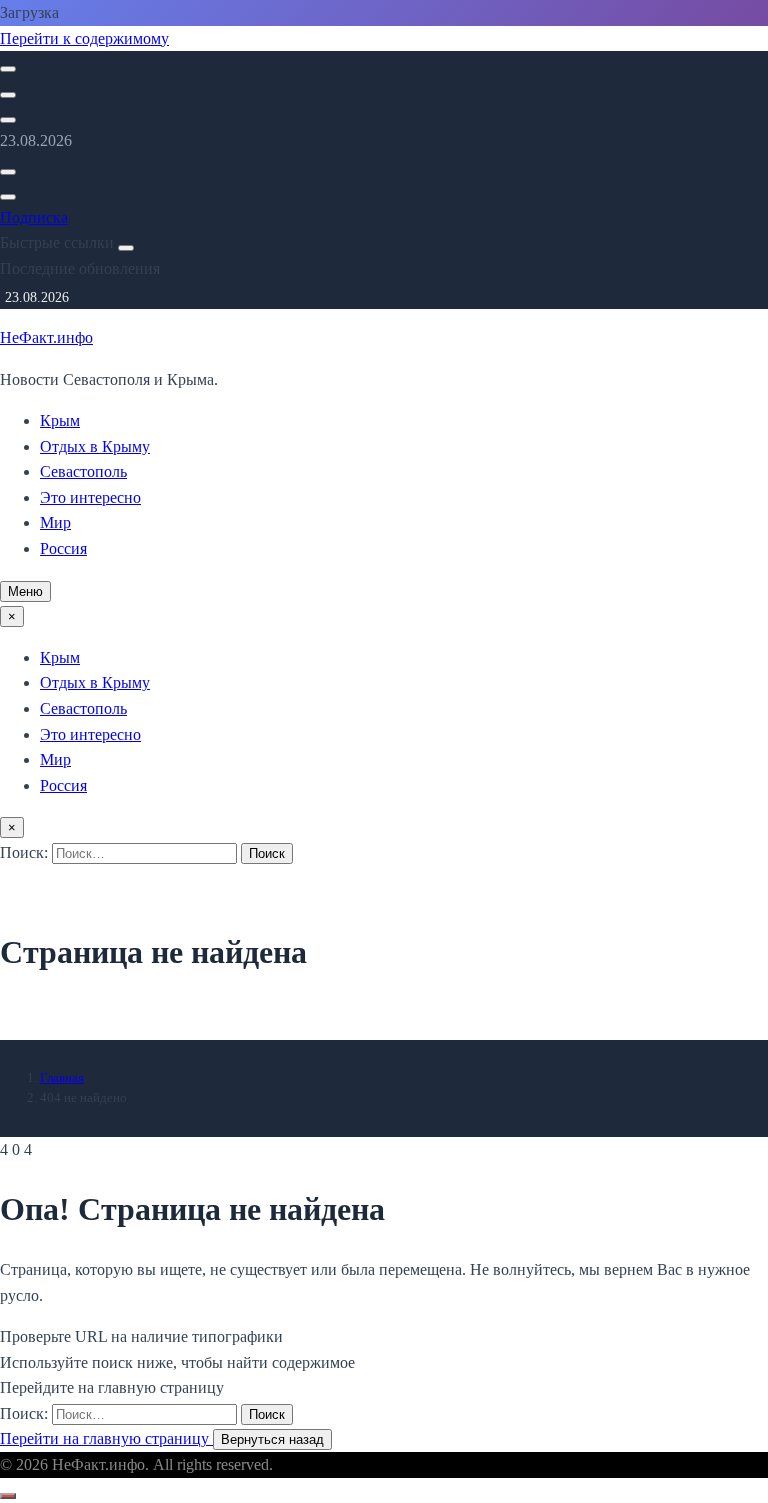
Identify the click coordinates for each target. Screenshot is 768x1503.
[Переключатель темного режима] (8, 95)
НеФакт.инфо (46, 337)
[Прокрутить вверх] (8, 1496)
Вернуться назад (272, 1439)
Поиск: (26, 852)
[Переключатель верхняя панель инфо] (8, 120)
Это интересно (90, 497)
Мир (55, 522)
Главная (62, 1077)
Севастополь (83, 471)
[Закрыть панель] (126, 248)
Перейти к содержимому (84, 38)
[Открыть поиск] (8, 69)
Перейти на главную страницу (106, 1438)
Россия (63, 548)
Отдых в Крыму (95, 446)
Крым (60, 420)
